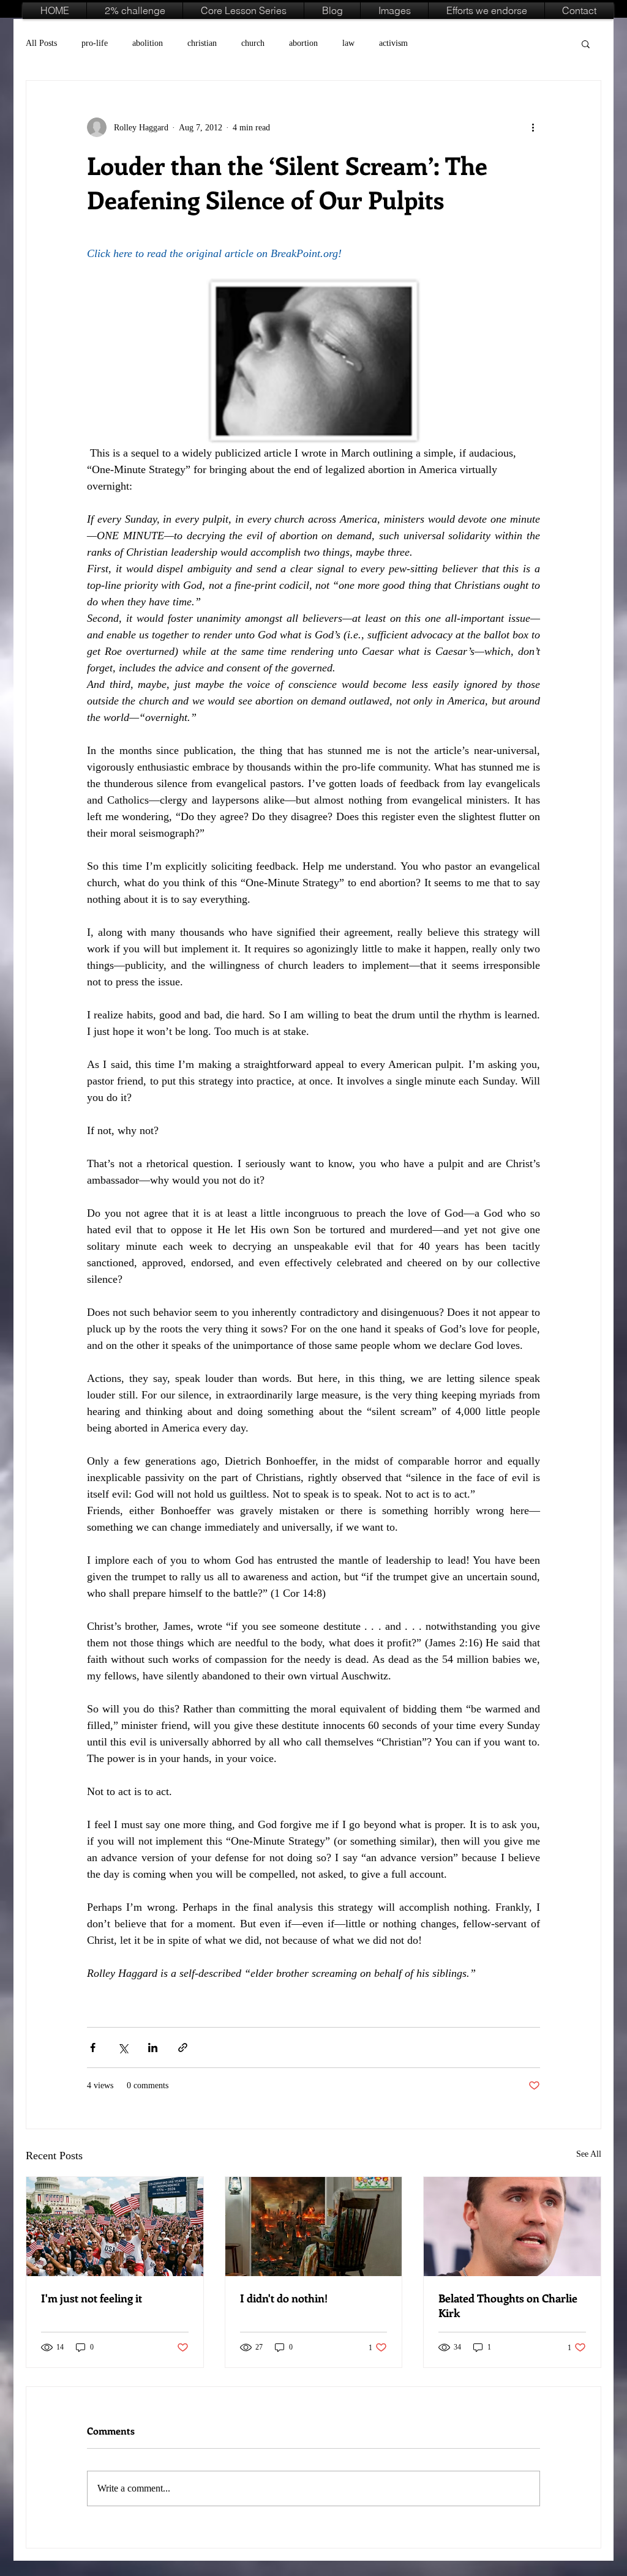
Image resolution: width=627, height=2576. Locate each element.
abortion (303, 43)
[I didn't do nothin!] (314, 2227)
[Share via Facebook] (93, 2048)
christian (202, 43)
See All (589, 2154)
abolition (148, 43)
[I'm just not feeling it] (115, 2227)
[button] (586, 43)
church (253, 43)
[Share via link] (183, 2048)
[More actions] (533, 127)
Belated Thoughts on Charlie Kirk (508, 2305)
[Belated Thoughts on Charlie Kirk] (512, 2227)
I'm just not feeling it (92, 2298)
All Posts (41, 43)
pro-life (95, 43)
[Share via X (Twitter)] (123, 2048)
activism (393, 43)
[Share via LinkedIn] (153, 2048)
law (348, 43)
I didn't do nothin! (284, 2298)
